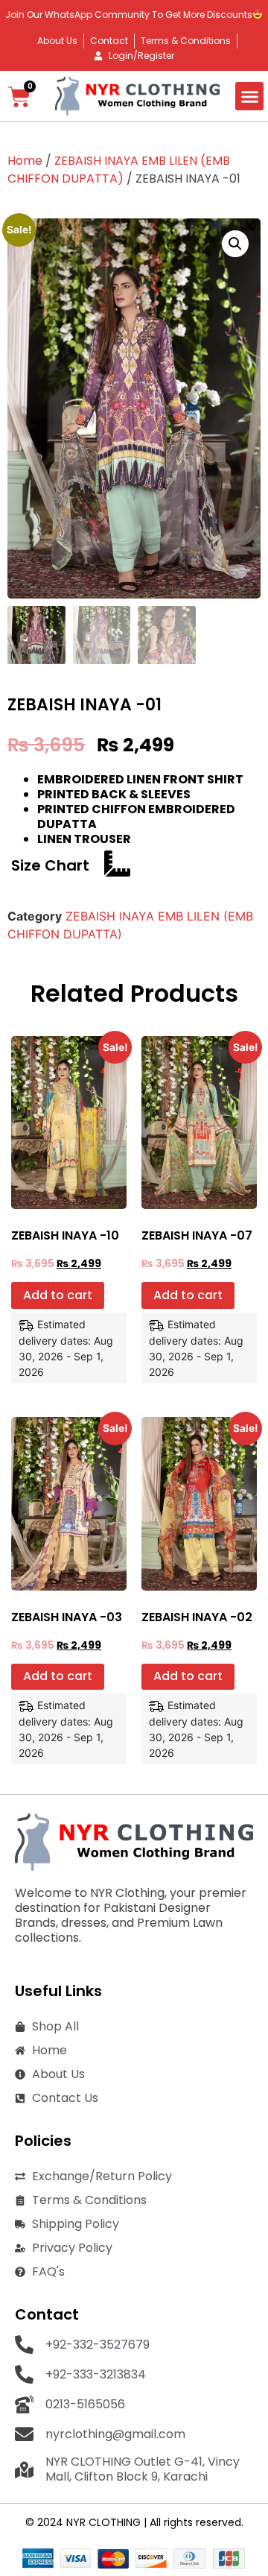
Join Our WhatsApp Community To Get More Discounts (129, 15)
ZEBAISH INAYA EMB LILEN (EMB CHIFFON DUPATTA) (119, 170)
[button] (249, 96)
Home (25, 161)
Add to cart (58, 1295)
